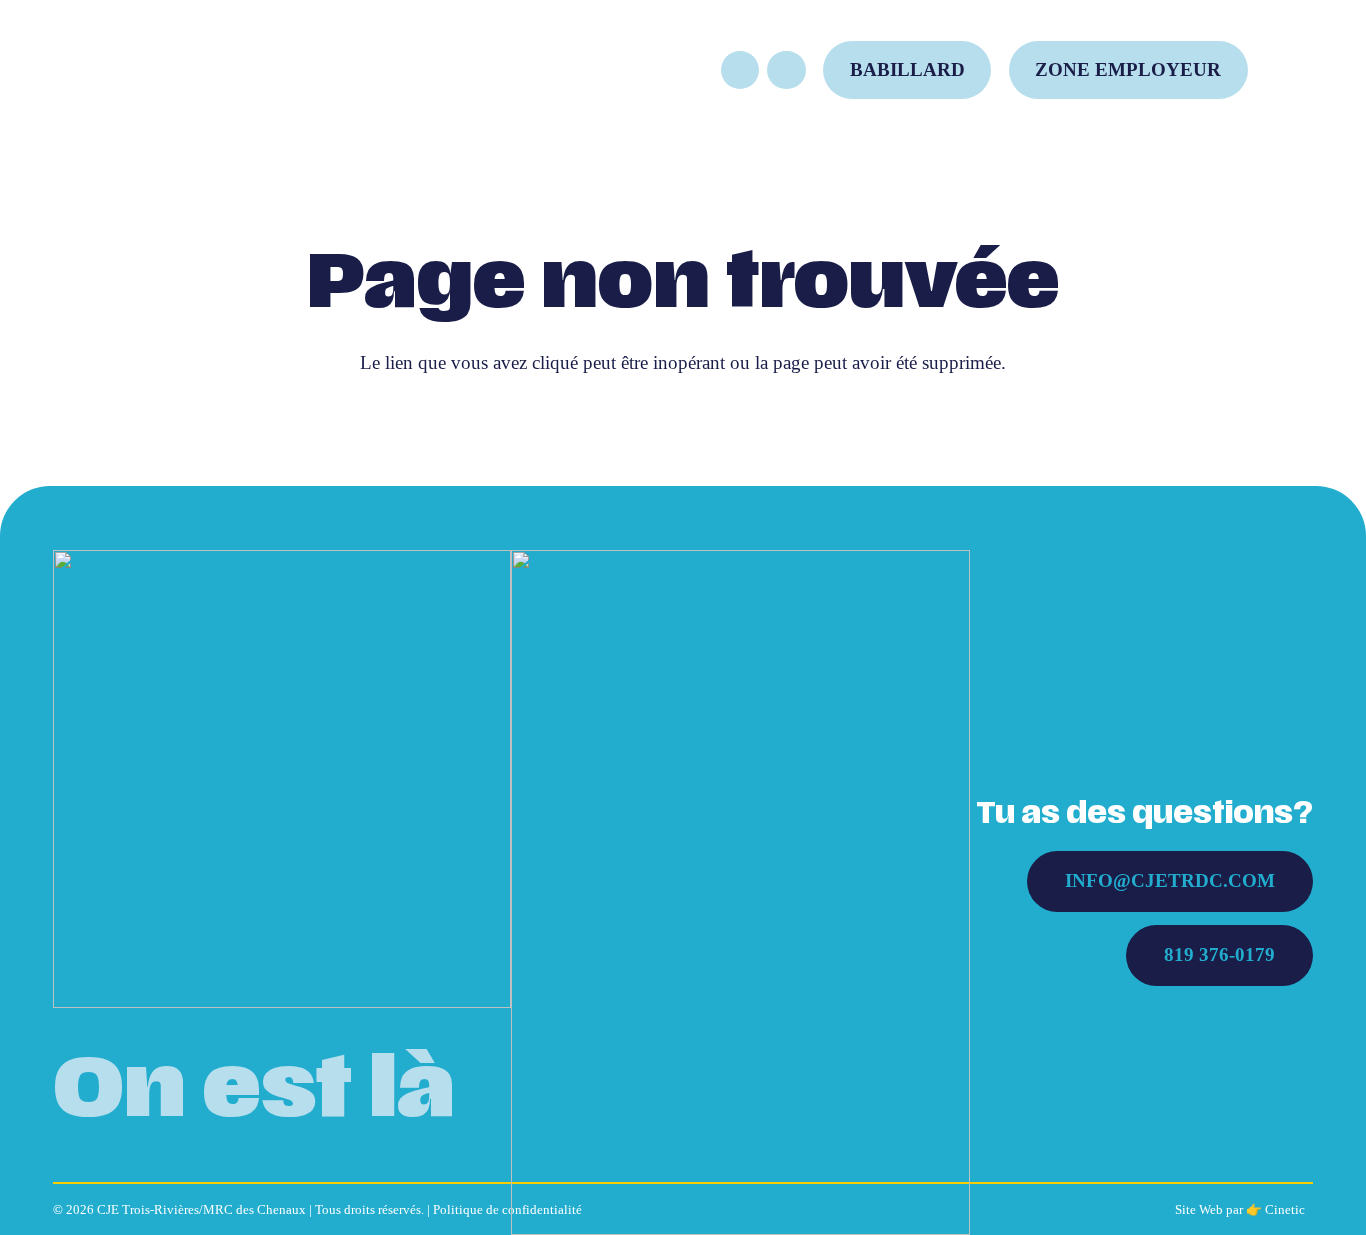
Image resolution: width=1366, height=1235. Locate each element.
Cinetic (1285, 1210)
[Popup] (1297, 70)
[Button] (740, 70)
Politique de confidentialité (507, 1210)
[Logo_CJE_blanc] (282, 779)
